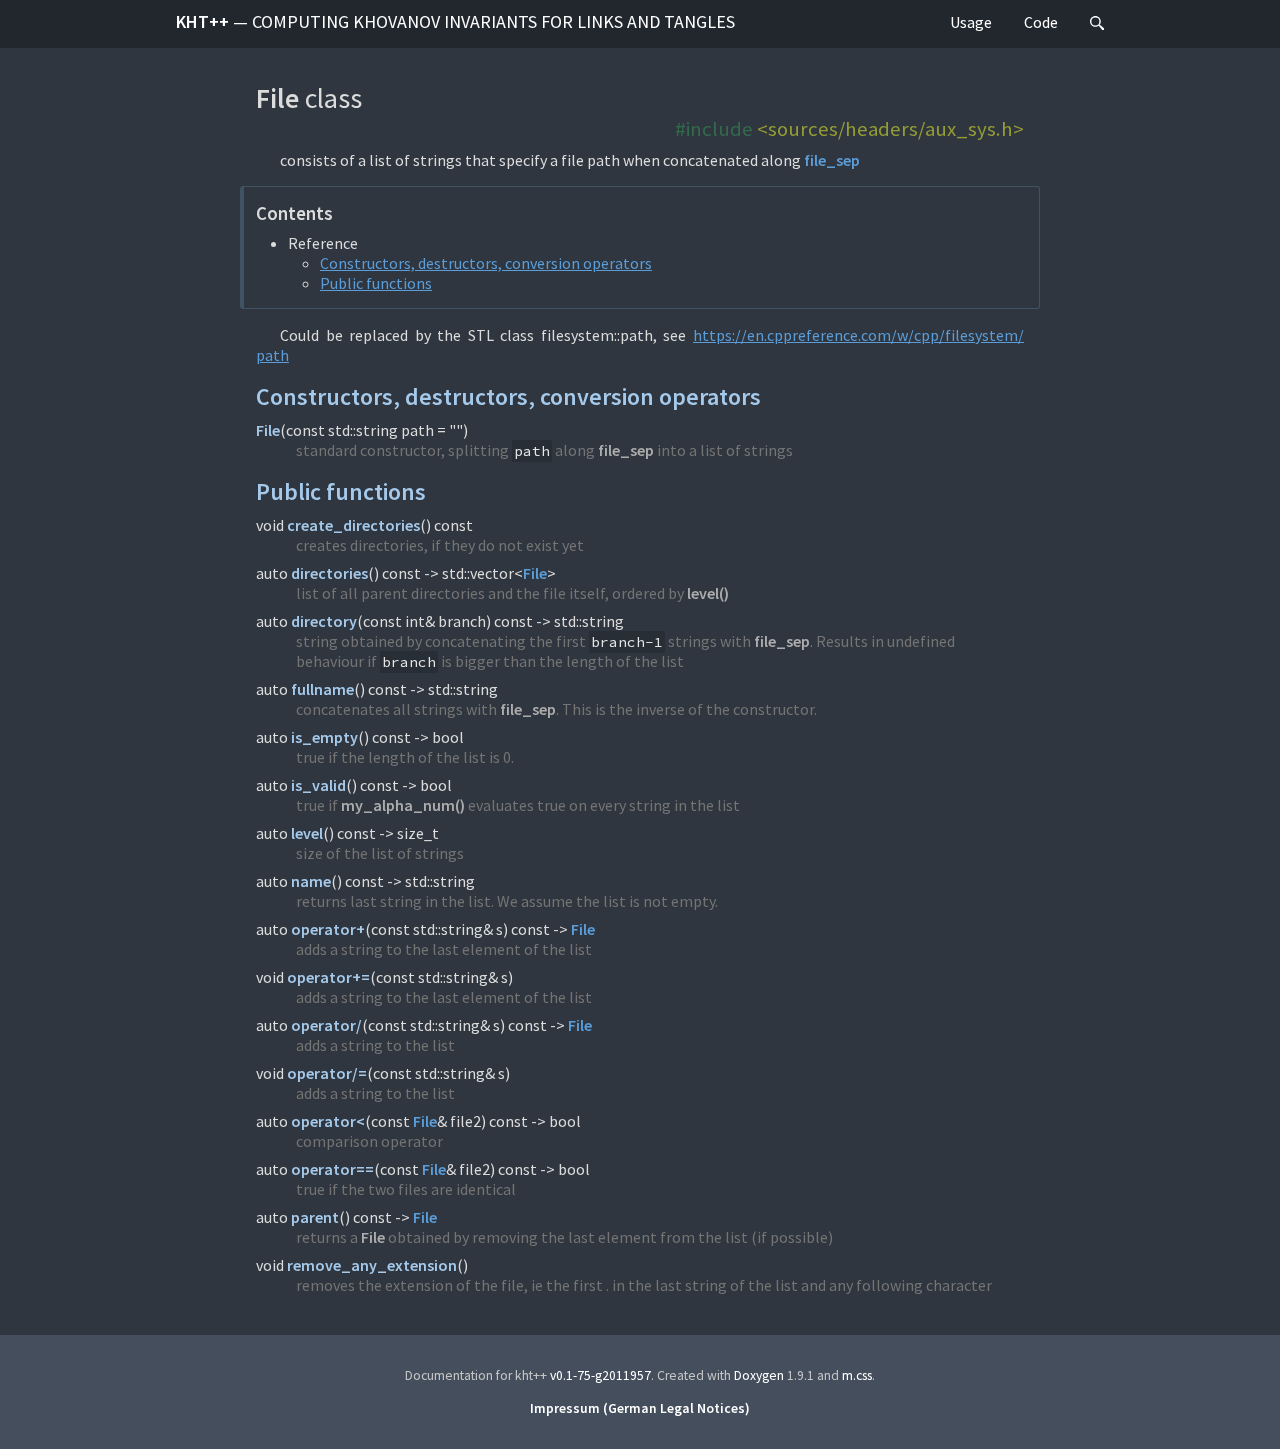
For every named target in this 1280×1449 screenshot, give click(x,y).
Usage (971, 22)
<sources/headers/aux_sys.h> (890, 129)
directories (329, 573)
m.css (857, 1375)
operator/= (327, 1073)
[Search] (1097, 24)
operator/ (326, 1025)
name (311, 881)
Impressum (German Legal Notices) (640, 1408)
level (307, 833)
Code (1041, 22)
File (268, 430)
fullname (322, 689)
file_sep (832, 160)
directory (324, 621)
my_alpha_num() (403, 805)
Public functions (376, 283)
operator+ (328, 929)
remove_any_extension (372, 1265)
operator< (328, 1121)
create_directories (353, 525)
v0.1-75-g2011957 (600, 1375)
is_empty (324, 737)
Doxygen (759, 1375)
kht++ (455, 21)
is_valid (318, 785)
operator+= (328, 977)
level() (708, 593)
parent (315, 1217)
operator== (332, 1169)
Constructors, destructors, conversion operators (486, 263)
